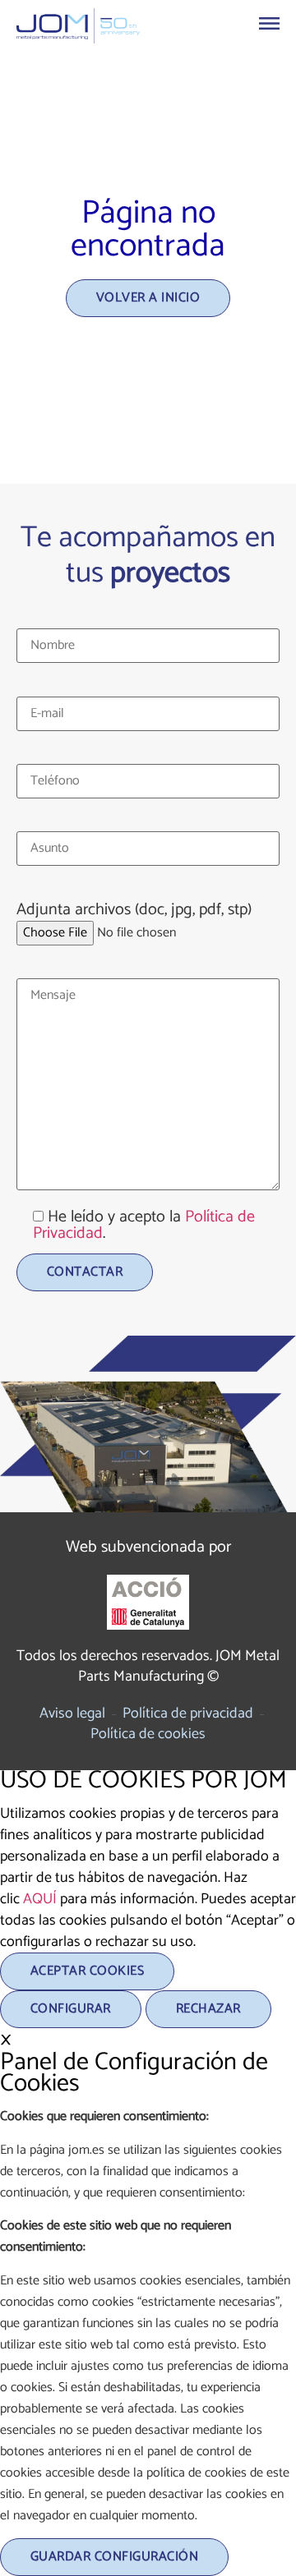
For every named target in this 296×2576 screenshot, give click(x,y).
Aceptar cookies (87, 1971)
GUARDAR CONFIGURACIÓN (114, 2557)
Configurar (71, 2009)
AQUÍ (40, 1899)
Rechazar (208, 2009)
